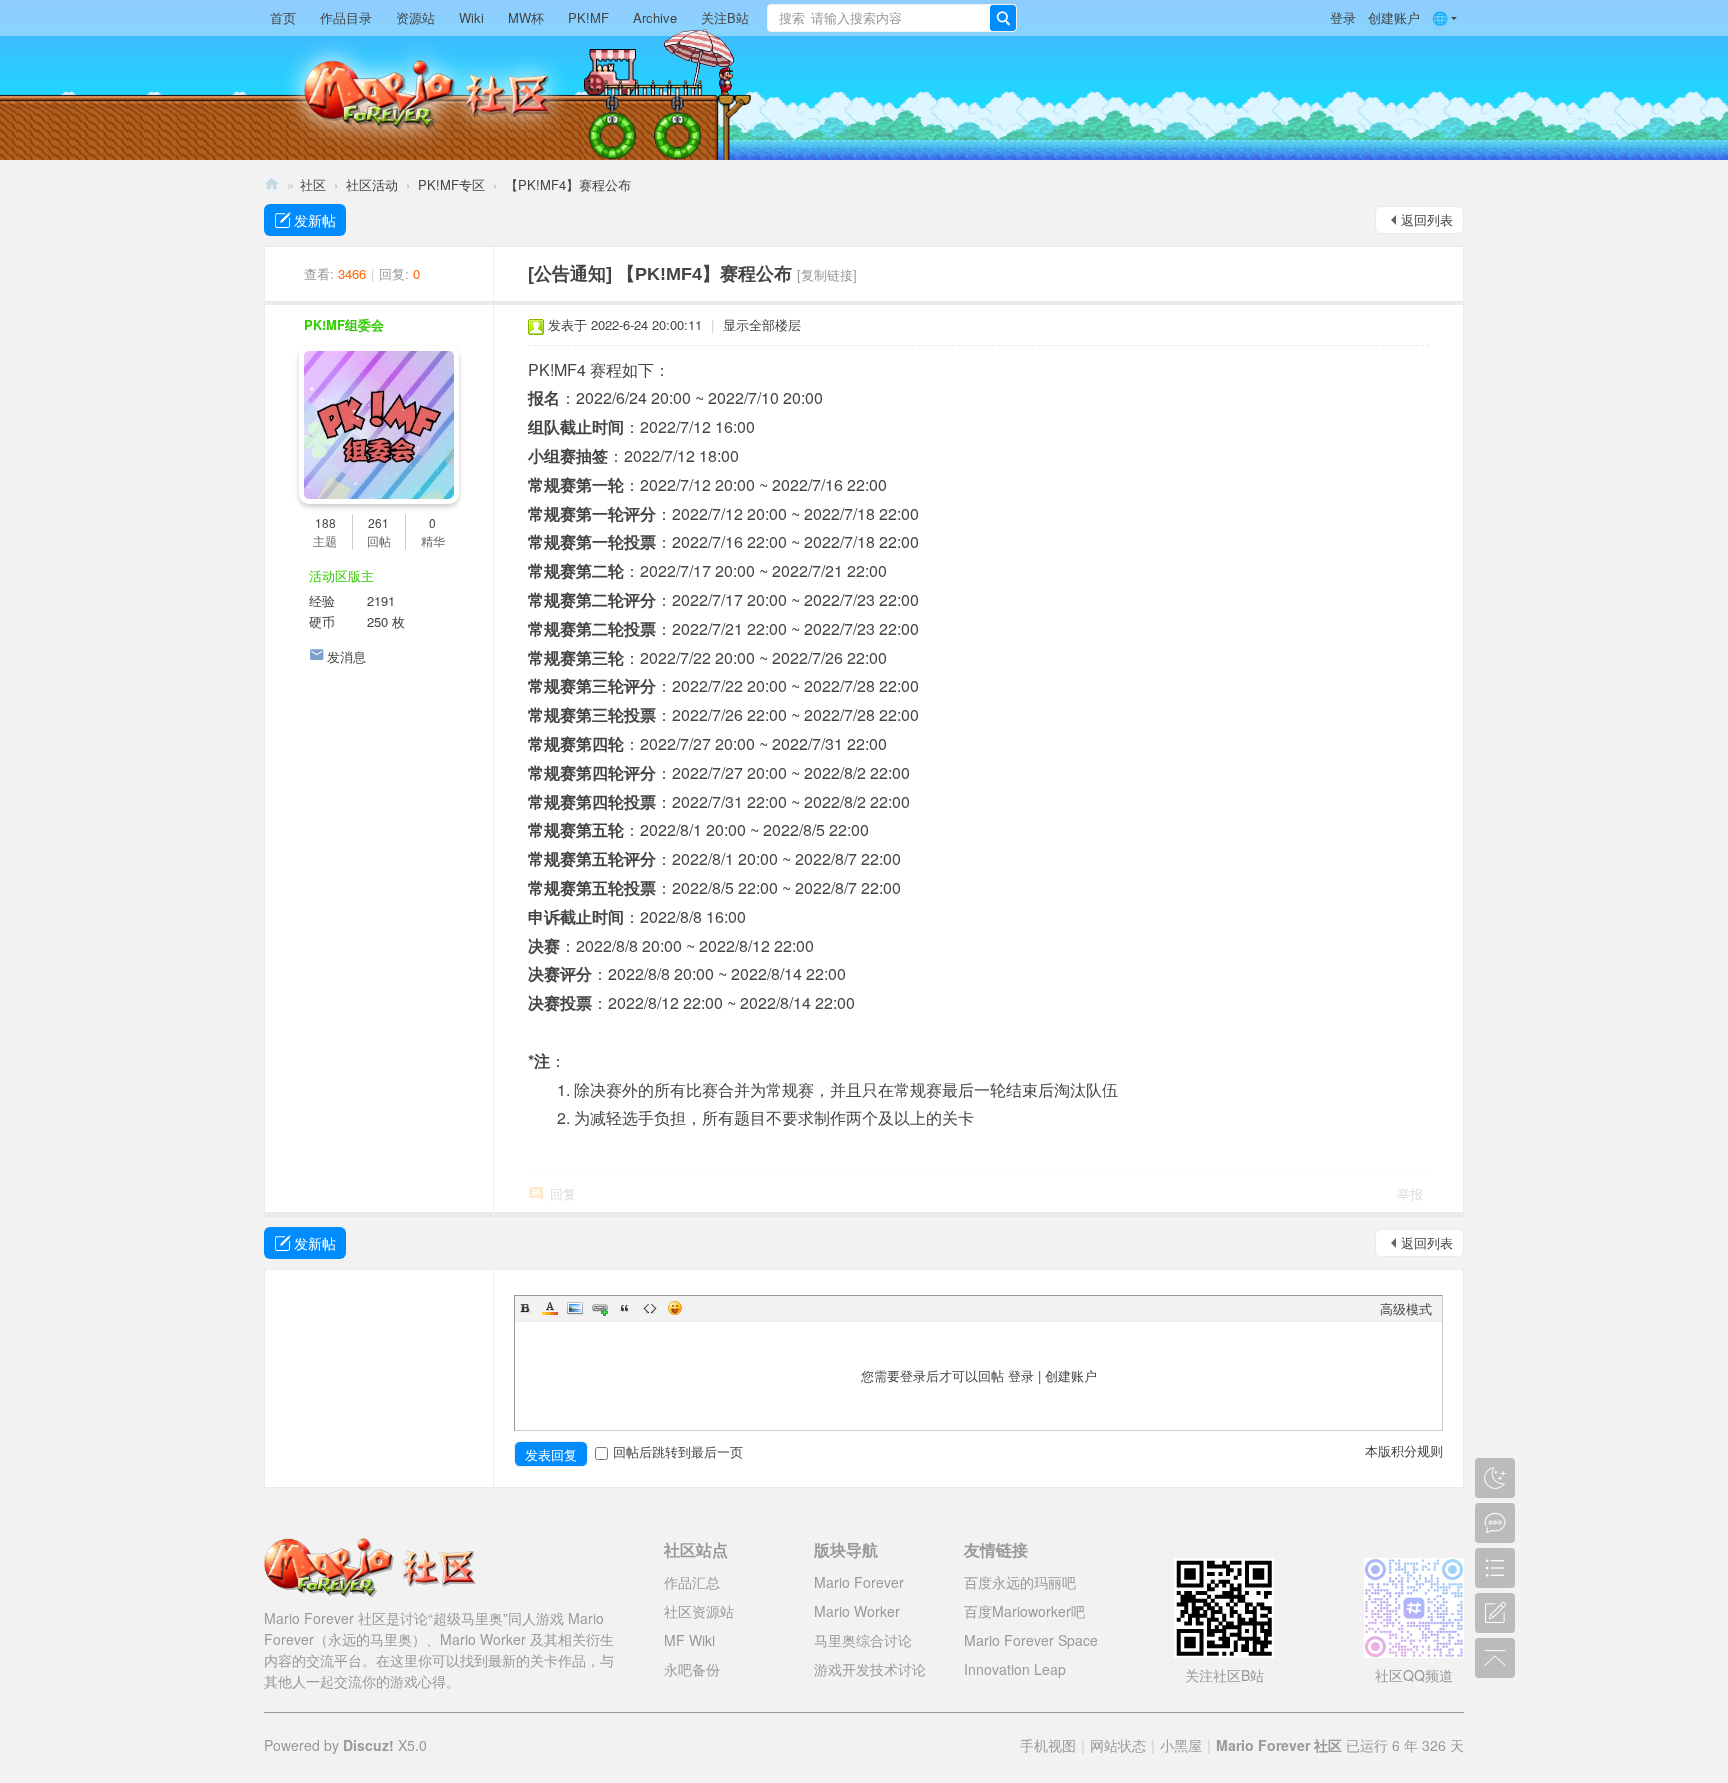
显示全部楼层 (762, 324)
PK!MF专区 (451, 184)
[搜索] (1003, 18)
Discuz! (368, 1745)
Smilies (675, 1308)
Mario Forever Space (1031, 1640)
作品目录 (346, 17)
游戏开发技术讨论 (870, 1669)
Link (600, 1308)
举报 (1410, 1193)
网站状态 (1118, 1745)
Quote (625, 1308)
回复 (563, 1193)
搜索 (792, 17)
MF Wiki (689, 1640)
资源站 (415, 17)
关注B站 (725, 17)
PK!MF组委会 (344, 324)
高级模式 (1406, 1308)
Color (550, 1308)
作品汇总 (692, 1582)
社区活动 (372, 184)
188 (325, 522)
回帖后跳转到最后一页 (678, 1451)
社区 (313, 184)
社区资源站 (699, 1611)
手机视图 (1048, 1745)
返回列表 (1427, 219)
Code (650, 1308)
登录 (1343, 17)
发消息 (346, 656)
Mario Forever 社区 (272, 184)
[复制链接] (827, 274)
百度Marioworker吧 (1024, 1611)
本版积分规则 (1404, 1450)
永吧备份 (692, 1669)
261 (378, 522)
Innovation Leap (1015, 1669)
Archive (655, 17)
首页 (283, 17)
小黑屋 (1181, 1745)
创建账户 (1394, 17)
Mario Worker (857, 1611)
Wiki (471, 17)
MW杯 (526, 17)
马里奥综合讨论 (863, 1640)
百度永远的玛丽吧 (1020, 1582)
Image (575, 1308)
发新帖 (315, 220)
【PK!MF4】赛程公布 (568, 184)
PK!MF (588, 17)
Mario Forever (859, 1582)
